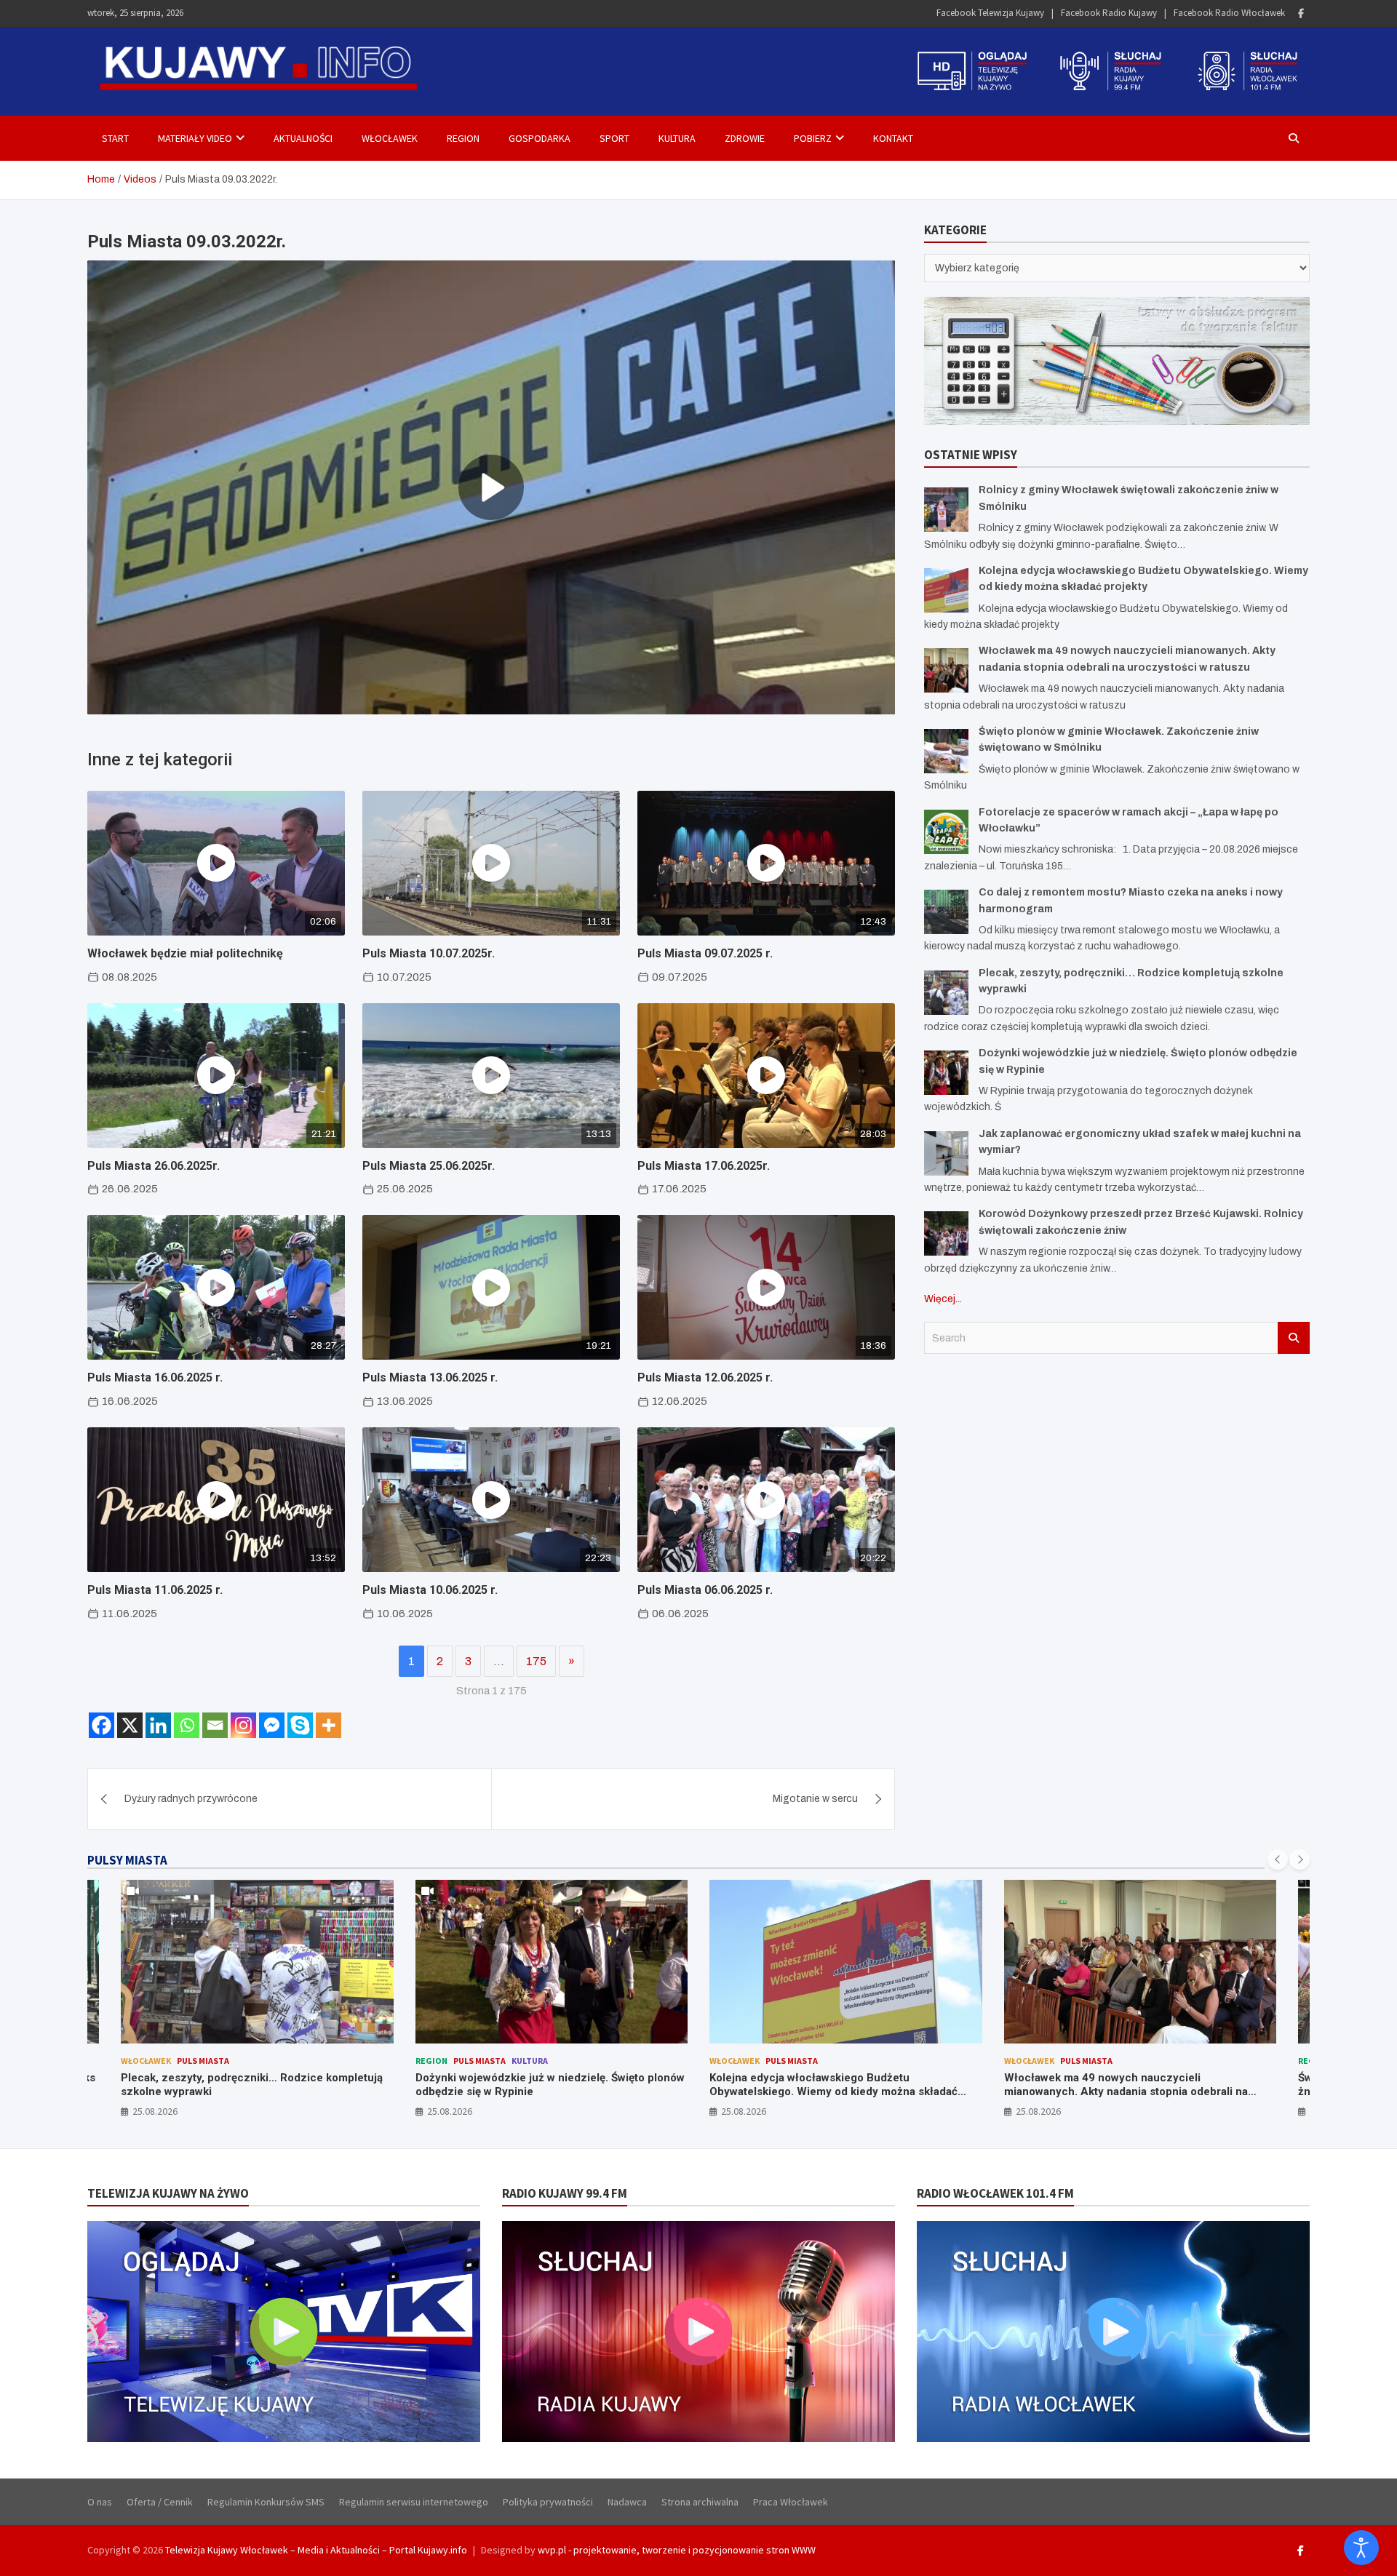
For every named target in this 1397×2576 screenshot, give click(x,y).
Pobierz (813, 138)
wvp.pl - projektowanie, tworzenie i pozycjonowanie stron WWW (677, 2550)
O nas (100, 2502)
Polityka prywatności (548, 2502)
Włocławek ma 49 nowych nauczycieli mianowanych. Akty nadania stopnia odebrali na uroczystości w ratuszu (832, 2092)
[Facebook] (1301, 13)
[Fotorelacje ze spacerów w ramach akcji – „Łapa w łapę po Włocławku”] (946, 832)
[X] (130, 1725)
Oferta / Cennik (160, 2502)
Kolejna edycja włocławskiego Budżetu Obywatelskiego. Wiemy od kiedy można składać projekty (540, 2092)
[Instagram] (243, 1725)
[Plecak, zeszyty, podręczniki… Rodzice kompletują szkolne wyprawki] (946, 993)
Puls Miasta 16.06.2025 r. (155, 1377)
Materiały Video (195, 138)
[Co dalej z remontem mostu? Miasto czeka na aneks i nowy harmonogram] (946, 912)
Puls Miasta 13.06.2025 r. (430, 1377)
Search (1294, 1338)
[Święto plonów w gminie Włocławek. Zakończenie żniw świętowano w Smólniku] (946, 751)
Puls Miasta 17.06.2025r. (704, 1166)
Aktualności (303, 138)
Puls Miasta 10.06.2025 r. (430, 1590)
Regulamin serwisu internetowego (414, 2502)
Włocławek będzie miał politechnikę (185, 953)
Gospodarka (540, 138)
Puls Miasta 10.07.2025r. (429, 953)
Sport (614, 138)
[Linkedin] (158, 1725)
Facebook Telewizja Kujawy (990, 13)
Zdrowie (745, 138)
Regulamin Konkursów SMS (266, 2502)
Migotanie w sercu (815, 1799)
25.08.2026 (156, 2111)
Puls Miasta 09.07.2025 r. (705, 953)
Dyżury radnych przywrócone (191, 1799)
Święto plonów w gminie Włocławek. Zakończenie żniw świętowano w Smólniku (1131, 2085)
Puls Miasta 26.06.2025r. (154, 1166)
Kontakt (893, 138)
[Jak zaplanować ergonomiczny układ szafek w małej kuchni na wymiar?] (946, 1153)
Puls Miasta (186, 2061)
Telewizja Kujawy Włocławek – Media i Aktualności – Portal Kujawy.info (316, 2550)
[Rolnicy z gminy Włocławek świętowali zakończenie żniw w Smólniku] (946, 510)
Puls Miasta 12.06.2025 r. (705, 1377)
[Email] (215, 1725)
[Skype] (300, 1725)
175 (536, 1661)
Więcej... (943, 1299)
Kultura (677, 138)
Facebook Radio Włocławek (1229, 13)
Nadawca (627, 2502)
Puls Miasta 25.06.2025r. (429, 1166)
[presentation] (1278, 1859)
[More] (329, 1725)
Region (463, 138)
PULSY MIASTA (127, 1860)
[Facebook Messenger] (272, 1725)
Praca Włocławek (791, 2502)
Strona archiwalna (700, 2502)
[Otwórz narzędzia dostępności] (1361, 2548)
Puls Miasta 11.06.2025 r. (155, 1590)
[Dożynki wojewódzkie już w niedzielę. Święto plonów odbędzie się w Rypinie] (946, 1073)
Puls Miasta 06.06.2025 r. (705, 1590)
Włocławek (390, 138)
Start (115, 138)
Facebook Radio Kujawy (1109, 13)
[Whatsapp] (187, 1725)
